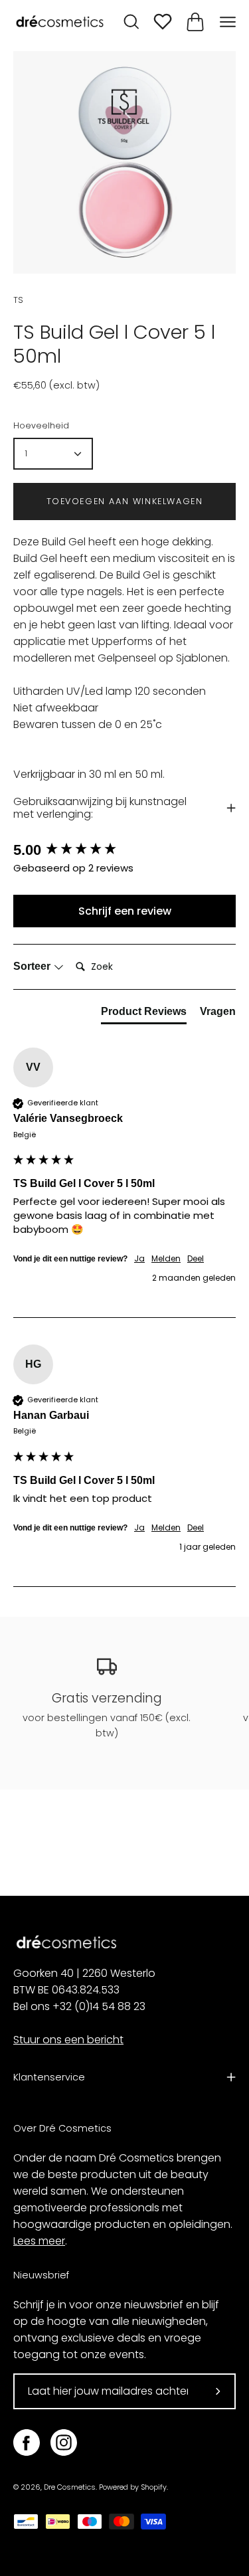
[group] (124, 851)
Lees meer (39, 2241)
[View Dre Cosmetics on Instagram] (64, 2442)
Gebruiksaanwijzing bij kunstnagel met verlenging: (100, 807)
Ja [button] (139, 1259)
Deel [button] (196, 1259)
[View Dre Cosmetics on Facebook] (27, 2442)
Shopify (154, 2487)
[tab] (144, 1014)
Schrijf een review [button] (125, 911)
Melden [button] (166, 1259)
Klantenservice (49, 2077)
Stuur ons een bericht (68, 2040)
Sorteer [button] (33, 966)
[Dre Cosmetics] (60, 22)
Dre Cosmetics (70, 2487)
